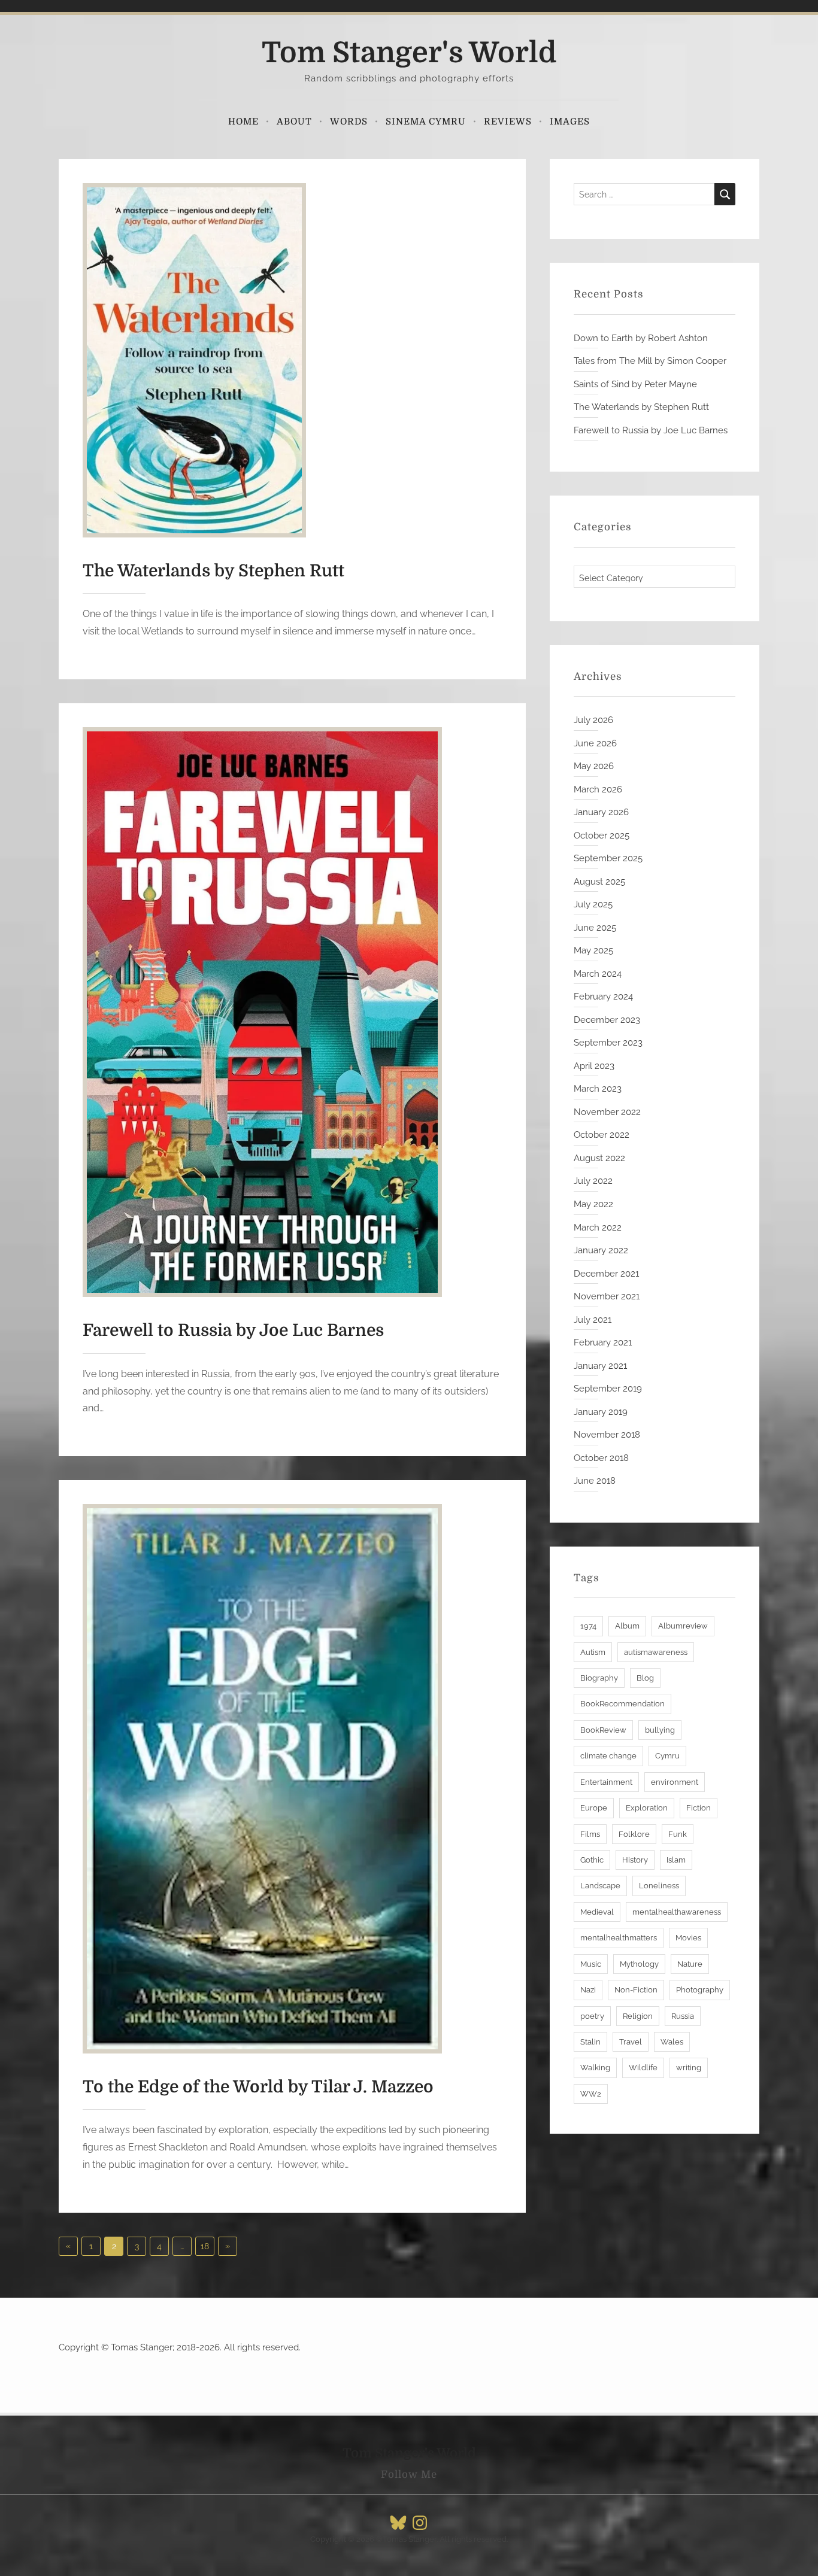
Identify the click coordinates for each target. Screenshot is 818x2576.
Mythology (639, 1964)
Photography (700, 1990)
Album (627, 1626)
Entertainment (606, 1782)
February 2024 (603, 997)
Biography (599, 1678)
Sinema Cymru (426, 121)
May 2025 (593, 950)
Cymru (667, 1756)
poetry (592, 2016)
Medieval (597, 1912)
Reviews (508, 121)
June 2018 (595, 1481)
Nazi (588, 1990)
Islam (676, 1860)
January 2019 (601, 1412)
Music (591, 1964)
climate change (608, 1756)
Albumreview (683, 1626)
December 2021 (606, 1274)
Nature (690, 1964)
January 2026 (601, 812)
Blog (645, 1678)
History (635, 1860)
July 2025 (593, 904)
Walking (595, 2068)
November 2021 (607, 1296)
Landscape (600, 1886)
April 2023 (594, 1066)
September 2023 (608, 1043)
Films (590, 1834)
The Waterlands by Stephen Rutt (213, 571)
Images (570, 121)
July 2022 (593, 1181)
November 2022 (607, 1112)
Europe (594, 1808)
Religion (638, 2016)
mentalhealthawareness (677, 1912)
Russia (683, 2016)
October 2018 (601, 1458)
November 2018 (607, 1435)
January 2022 (601, 1250)
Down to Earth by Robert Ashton (641, 338)
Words (349, 121)
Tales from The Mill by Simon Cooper (650, 361)
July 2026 (593, 720)
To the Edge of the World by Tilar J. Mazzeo (258, 2087)
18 (205, 2246)
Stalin (590, 2042)
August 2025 (599, 882)
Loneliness (659, 1886)
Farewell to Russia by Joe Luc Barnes (233, 1330)
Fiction (699, 1808)
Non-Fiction (636, 1990)
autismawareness (656, 1652)
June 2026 (595, 743)
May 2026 (594, 766)
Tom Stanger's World (409, 53)
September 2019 (608, 1389)
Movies (688, 1938)
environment (675, 1782)
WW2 (591, 2094)
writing (689, 2068)
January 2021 (600, 1366)
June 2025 (595, 928)
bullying (660, 1730)
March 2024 (598, 974)
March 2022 (598, 1228)
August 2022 (599, 1158)
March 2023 (598, 1089)
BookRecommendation (622, 1704)
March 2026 (598, 789)
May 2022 (593, 1204)
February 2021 (603, 1342)
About (294, 121)
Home (243, 121)
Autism (593, 1652)
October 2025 (602, 836)
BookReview (603, 1730)
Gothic (592, 1860)
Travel (631, 2042)
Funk (678, 1834)
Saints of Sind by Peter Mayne (635, 384)
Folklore (634, 1834)
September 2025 (608, 858)
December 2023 (607, 1020)
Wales (672, 2042)
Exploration (647, 1808)
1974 (588, 1626)
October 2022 (602, 1135)
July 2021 (593, 1320)
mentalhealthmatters (619, 1938)
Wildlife (643, 2068)
